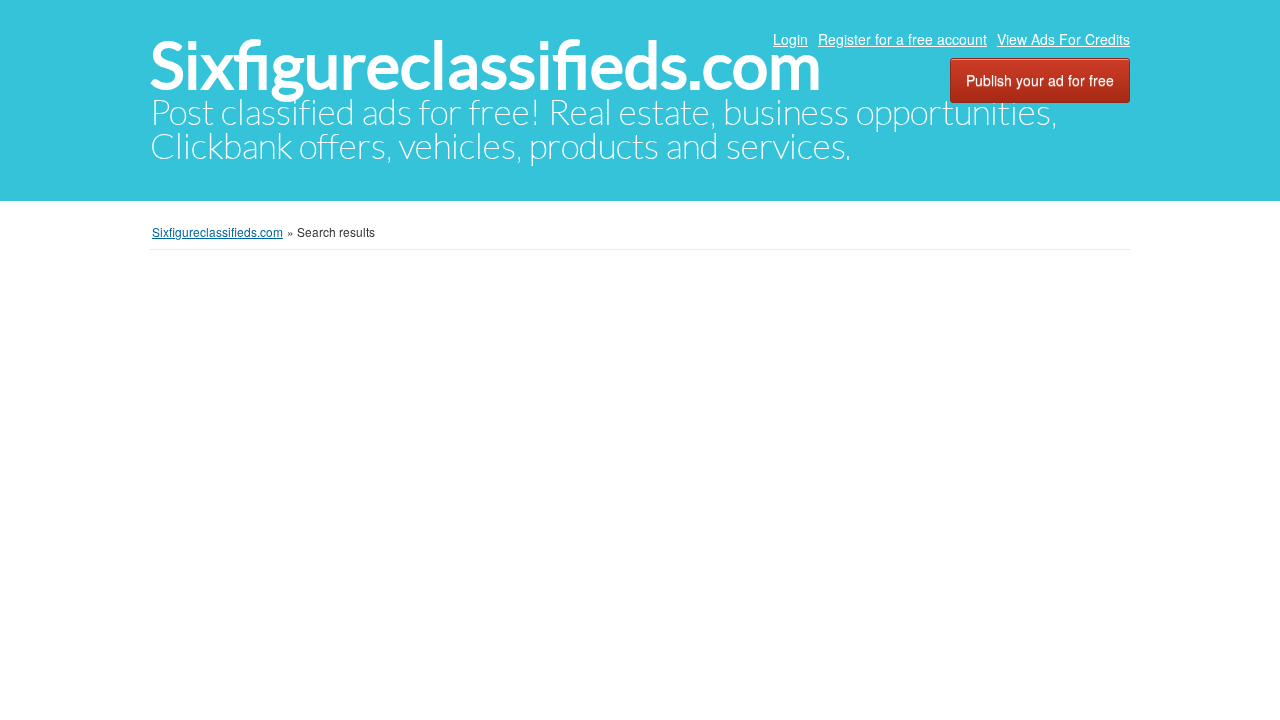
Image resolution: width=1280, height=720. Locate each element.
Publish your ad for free (1040, 80)
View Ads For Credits (1063, 39)
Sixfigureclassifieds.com (485, 65)
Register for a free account (902, 39)
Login (790, 39)
